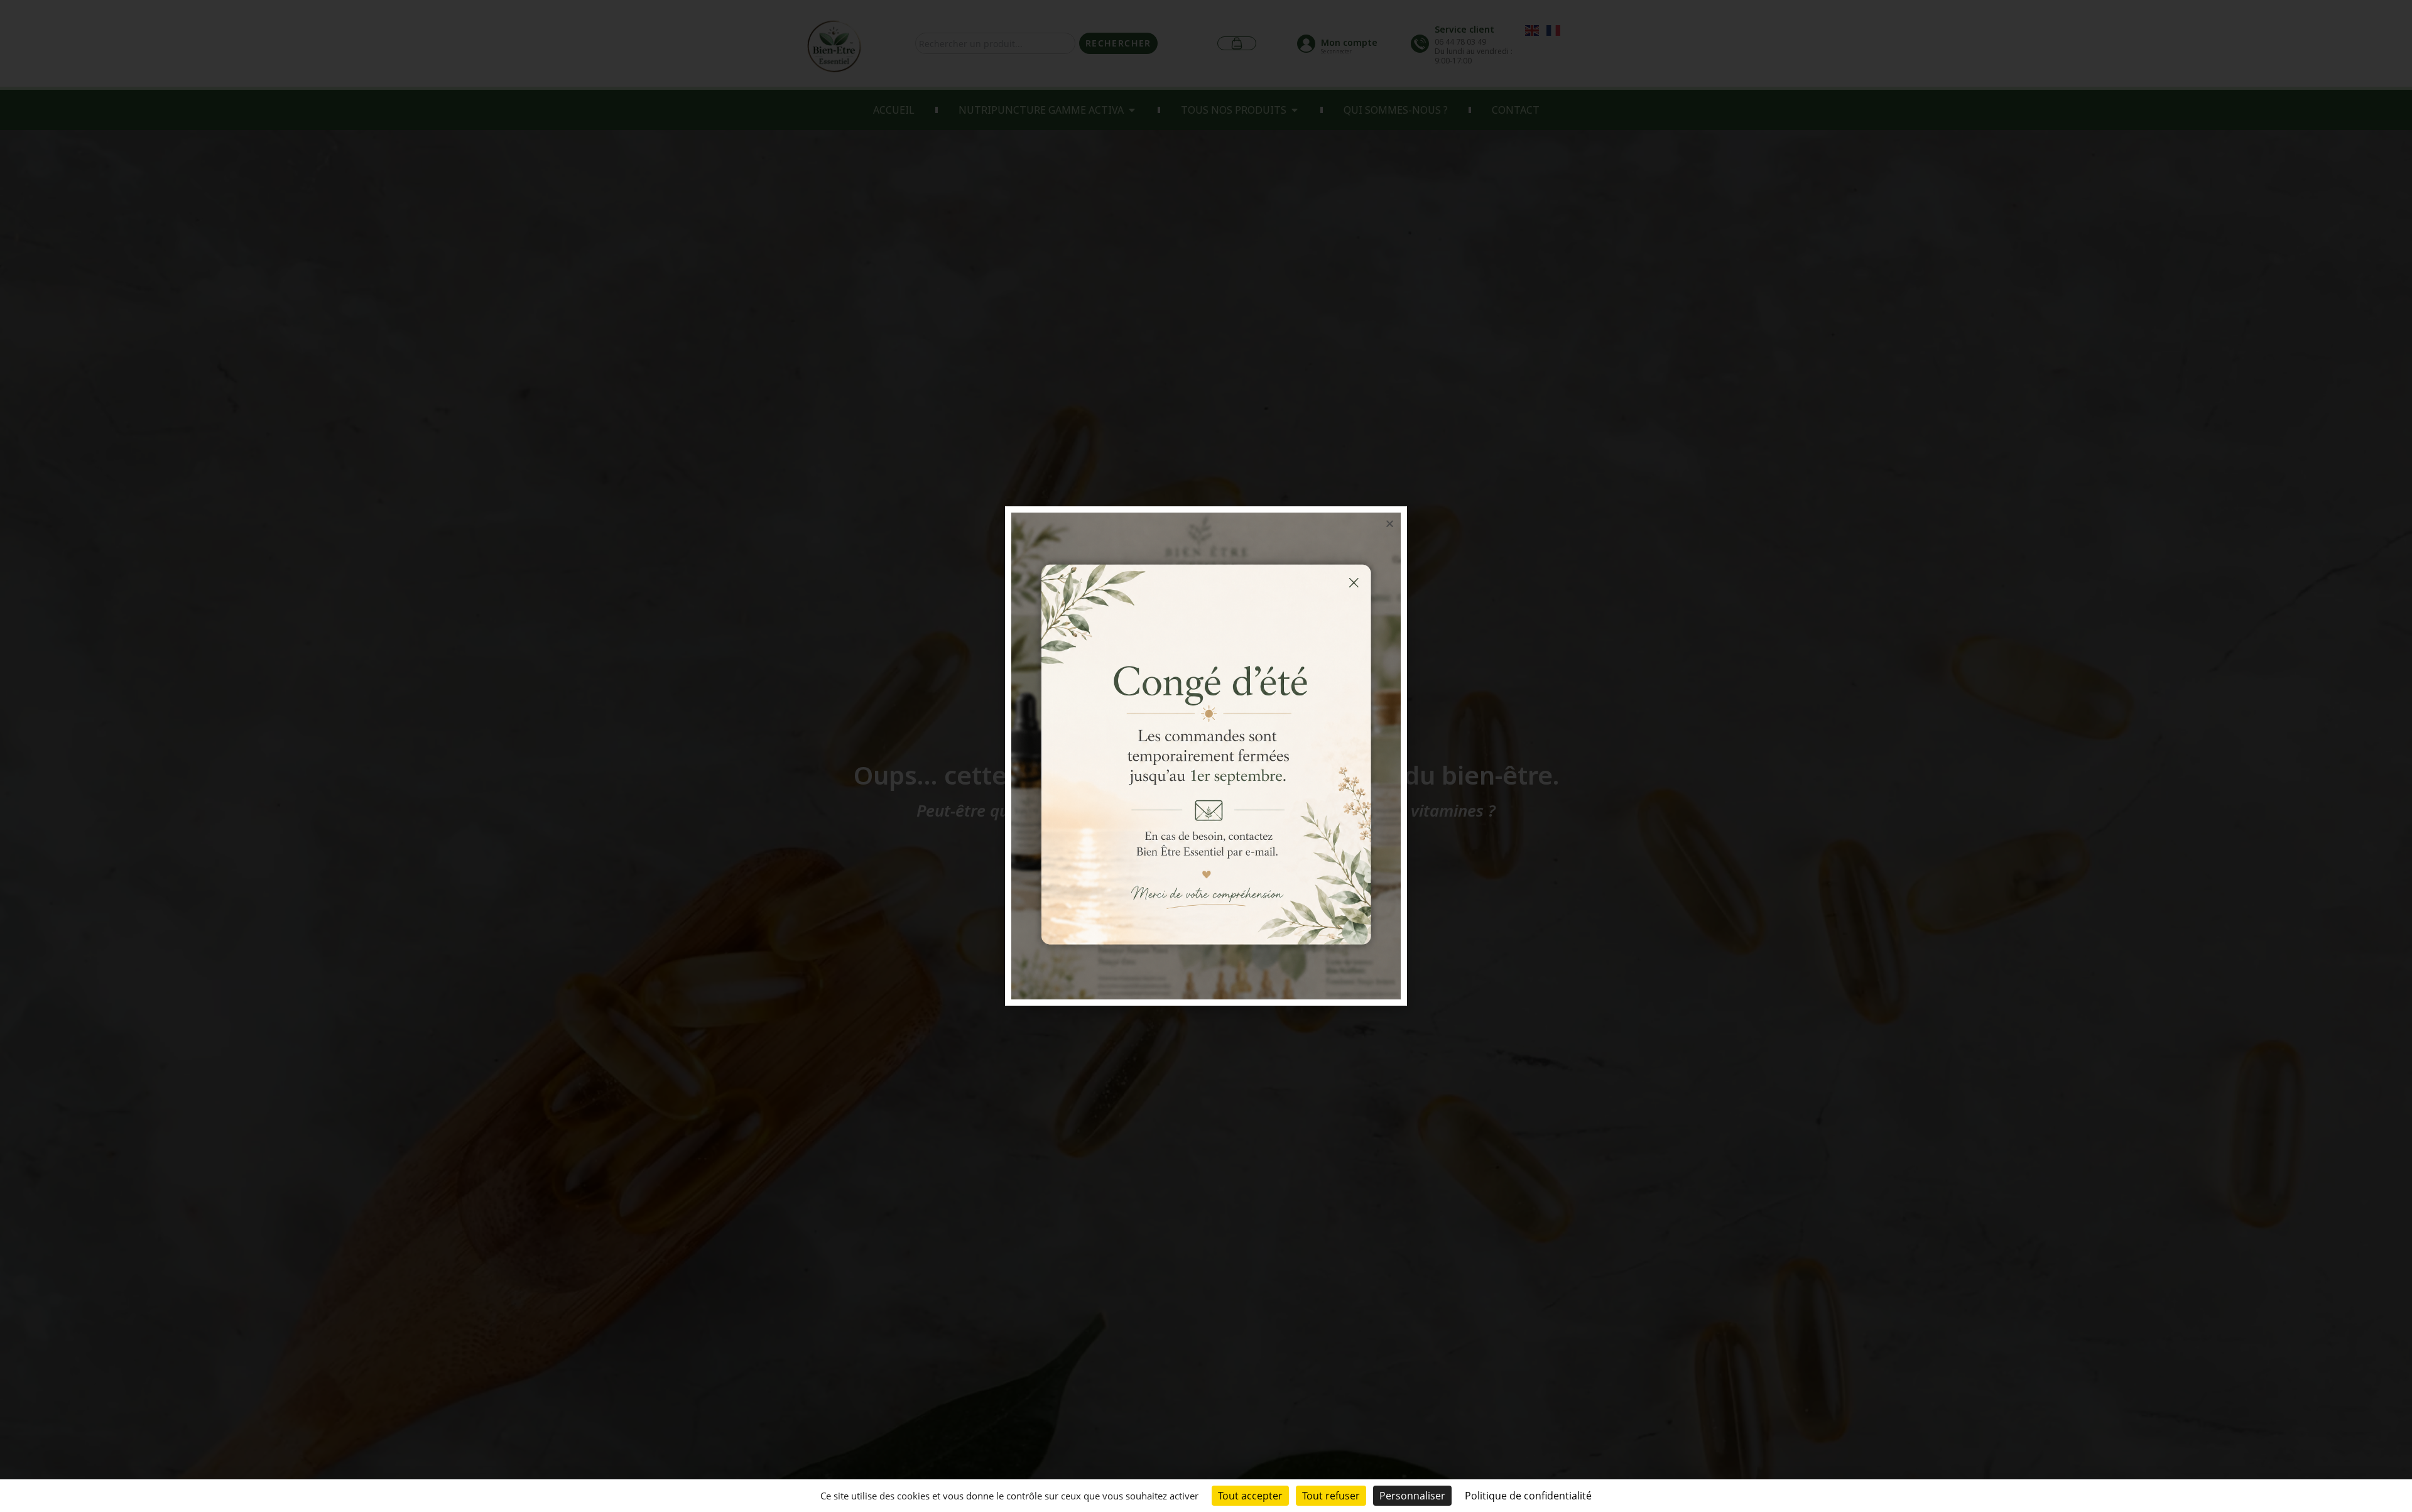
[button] (1390, 524)
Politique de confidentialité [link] (1528, 1496)
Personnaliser (1412, 1496)
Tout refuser (1331, 1496)
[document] (1206, 756)
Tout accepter (1250, 1496)
